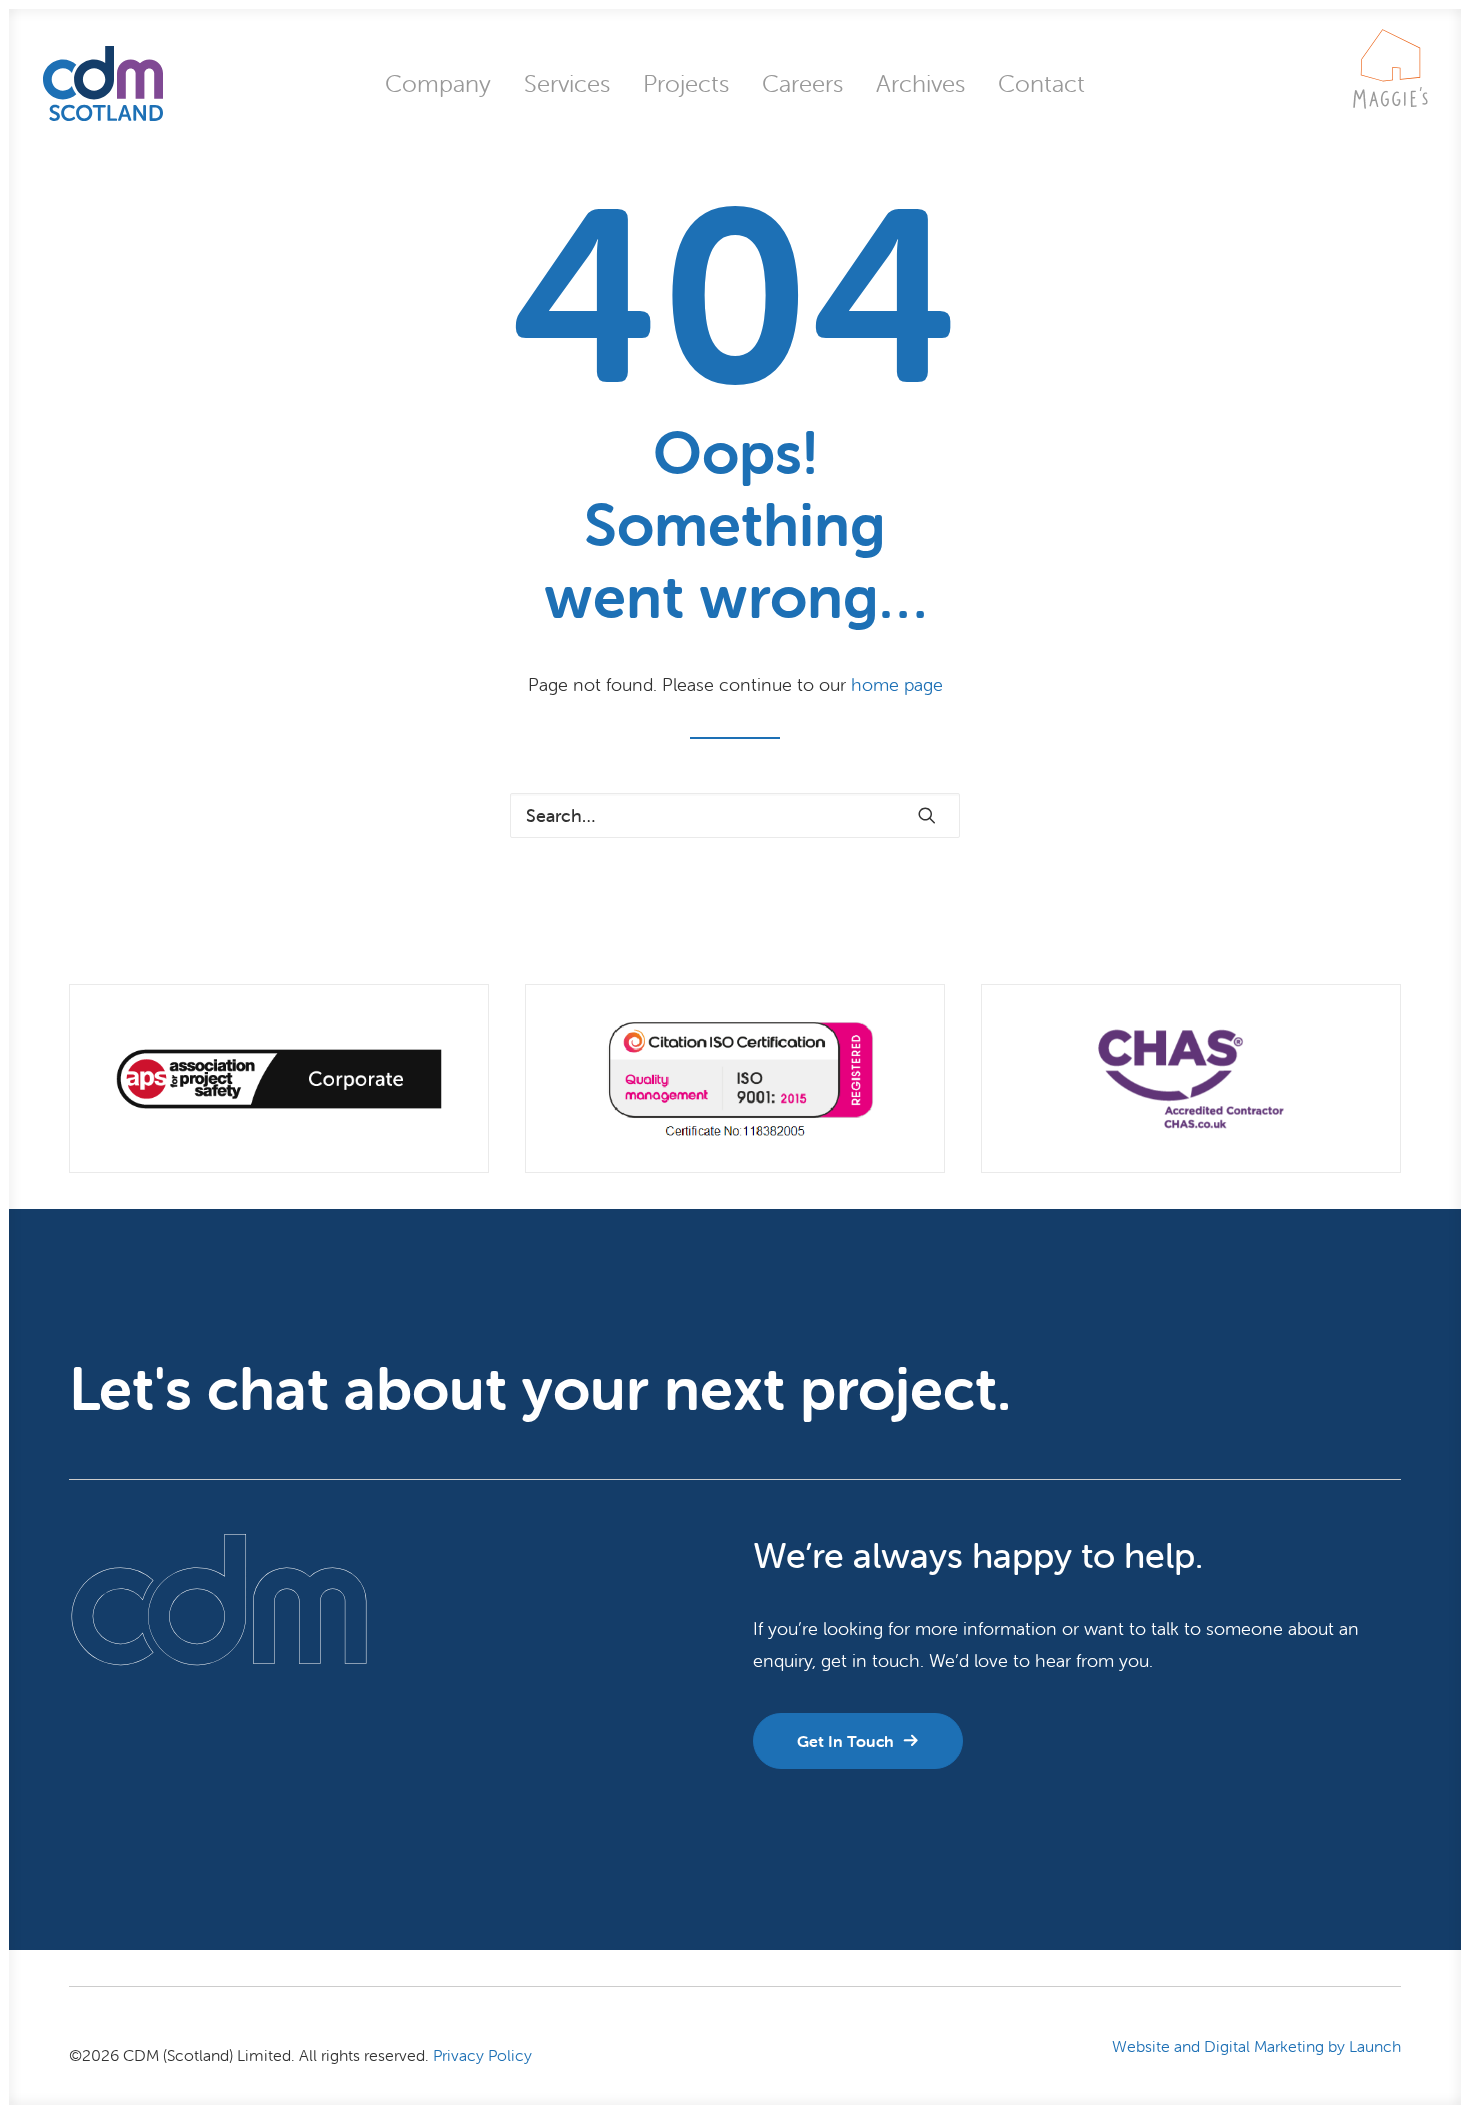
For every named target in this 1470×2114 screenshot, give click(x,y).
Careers (802, 83)
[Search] (735, 815)
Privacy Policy (482, 2055)
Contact (1041, 83)
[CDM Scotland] (103, 83)
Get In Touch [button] (845, 1741)
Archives (920, 83)
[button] (927, 815)
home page (897, 684)
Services (567, 83)
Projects (686, 83)
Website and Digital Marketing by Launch (1256, 2046)
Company (438, 83)
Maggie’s (1390, 103)
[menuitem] (438, 83)
